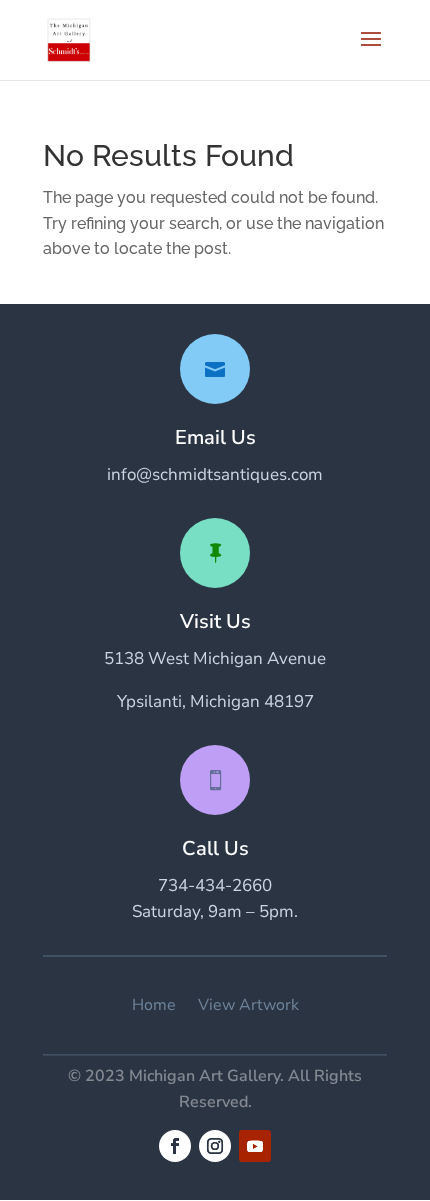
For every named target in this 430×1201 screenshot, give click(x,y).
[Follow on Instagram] (215, 1146)
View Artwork (248, 1005)
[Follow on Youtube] (255, 1146)
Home (154, 1005)
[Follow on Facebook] (175, 1146)
